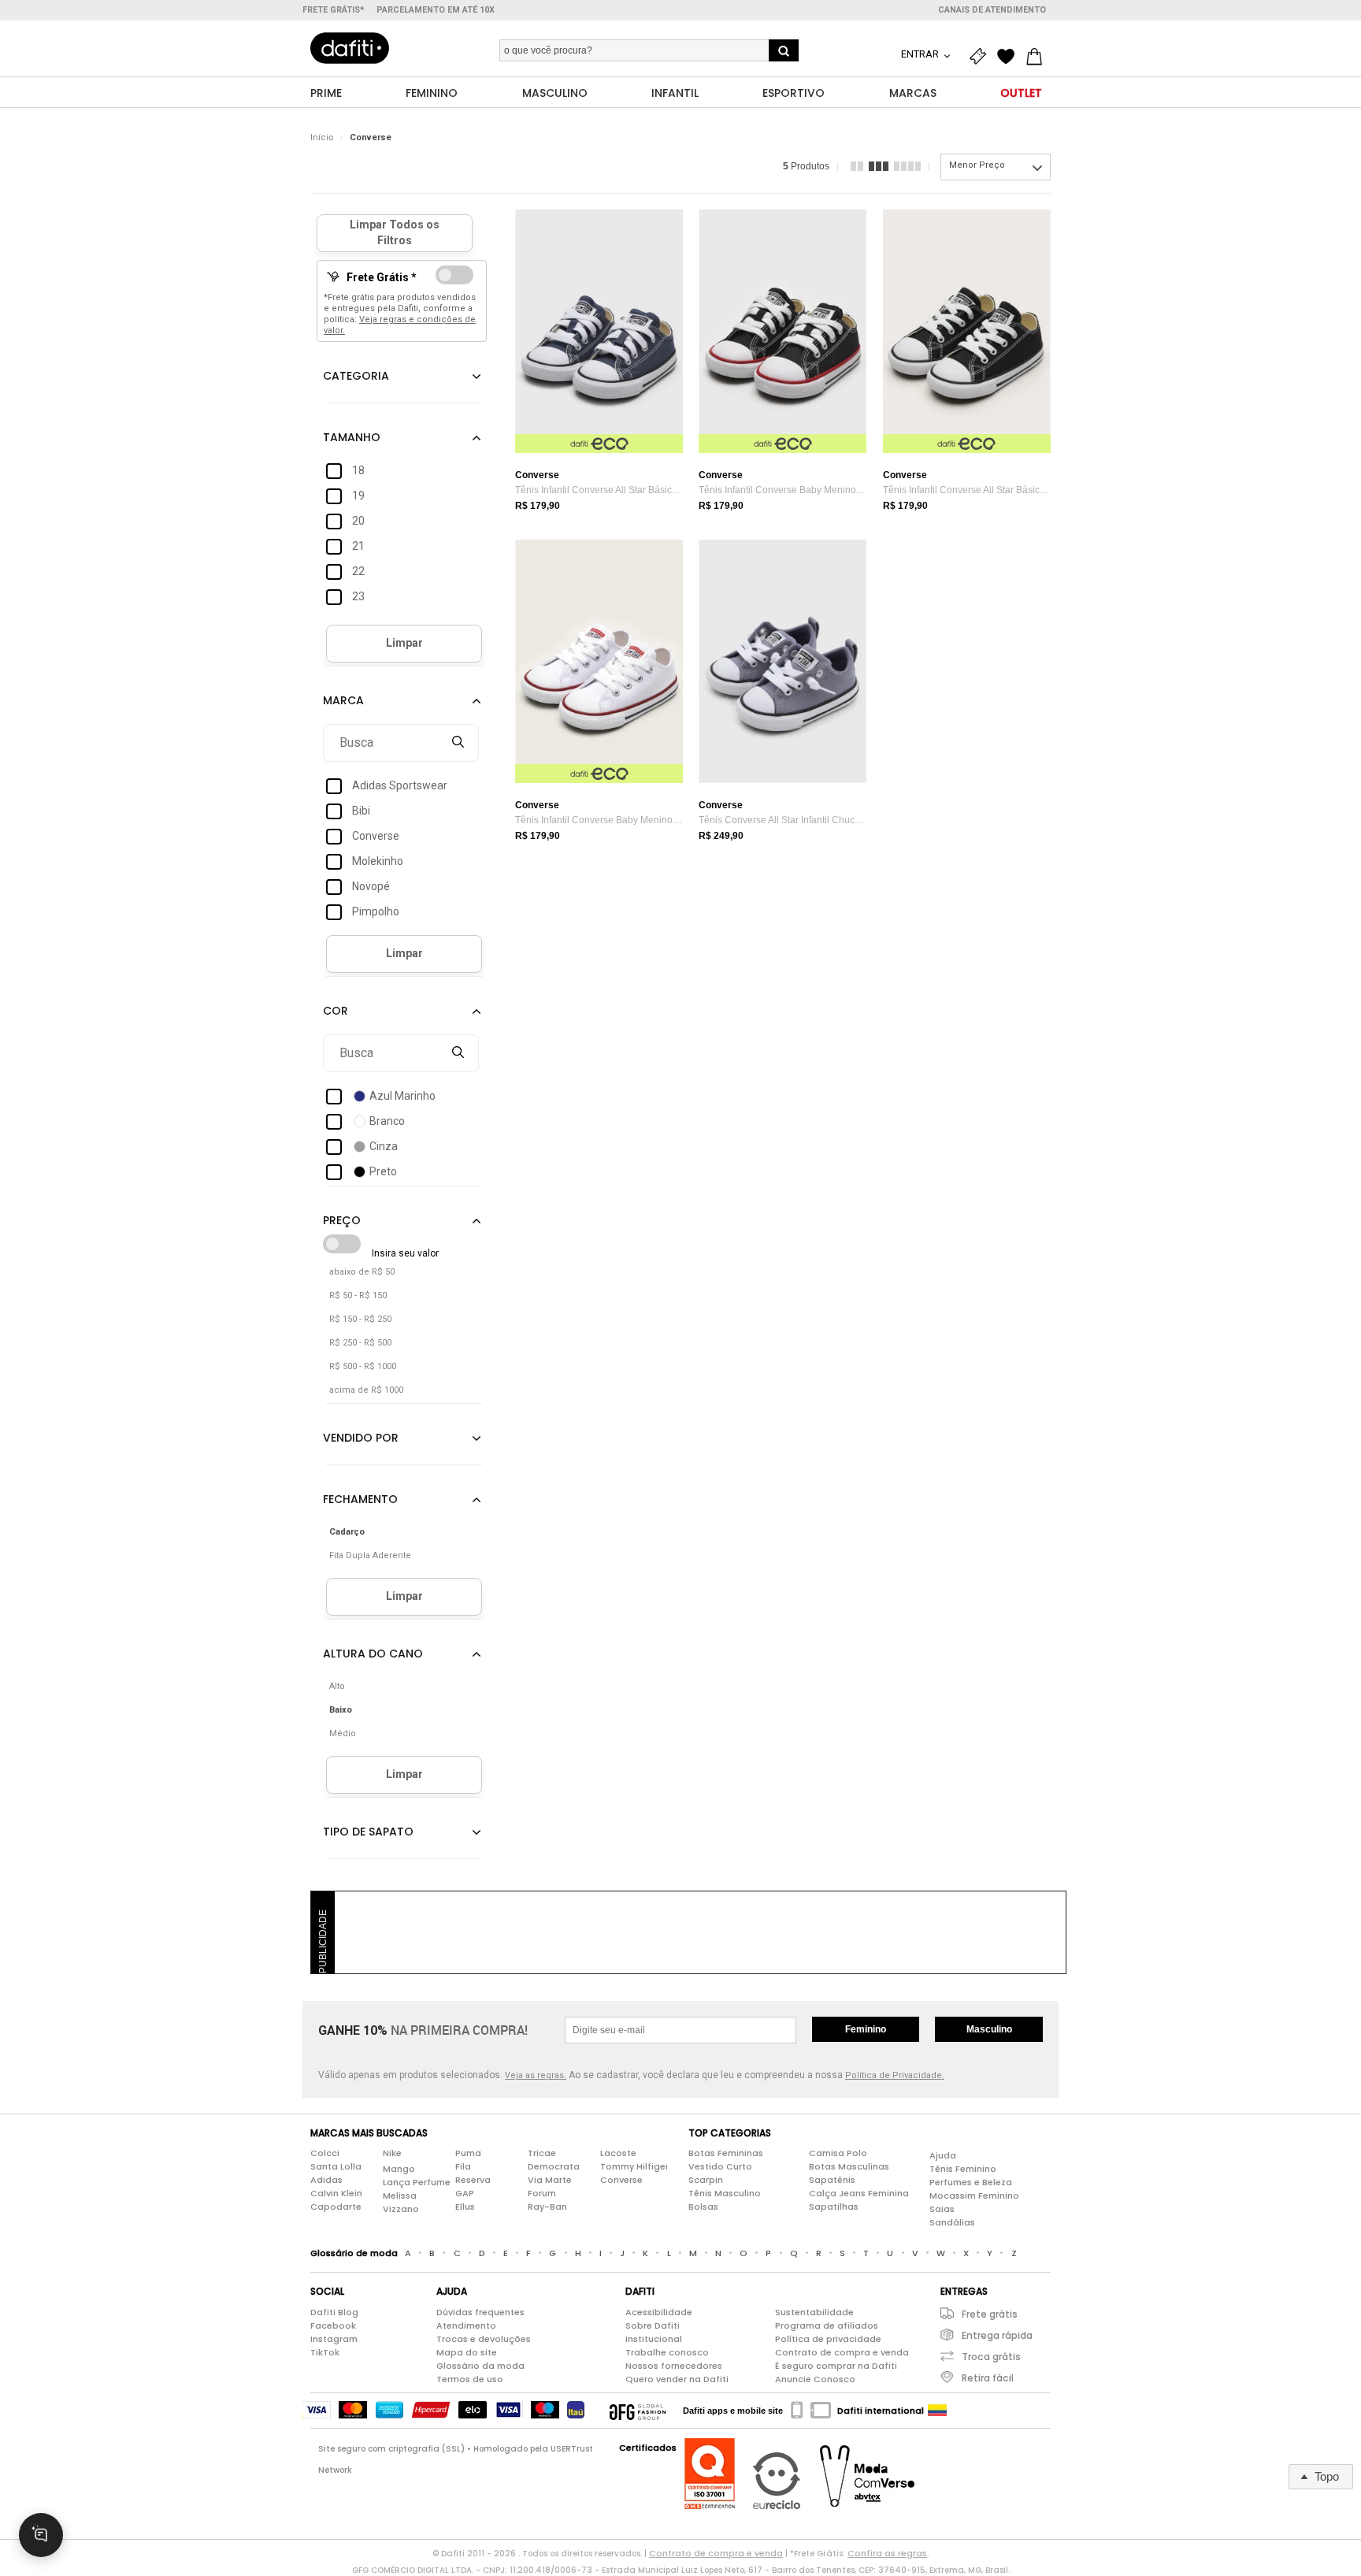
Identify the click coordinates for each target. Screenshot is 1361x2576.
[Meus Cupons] (981, 57)
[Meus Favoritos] (1010, 57)
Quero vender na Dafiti (677, 2379)
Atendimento (466, 2325)
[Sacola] (1038, 57)
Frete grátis (990, 2314)
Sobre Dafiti (653, 2325)
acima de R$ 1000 (366, 1390)
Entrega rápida (997, 2335)
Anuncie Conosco (815, 2379)
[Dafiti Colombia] (937, 2411)
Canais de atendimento (992, 10)
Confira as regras (887, 2553)
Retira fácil (988, 2378)
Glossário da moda (480, 2366)
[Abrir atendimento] (41, 2535)
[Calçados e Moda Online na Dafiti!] (350, 48)
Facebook (333, 2325)
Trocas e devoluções (484, 2339)
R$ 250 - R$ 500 (360, 1343)
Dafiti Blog (334, 2312)
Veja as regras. (536, 2075)
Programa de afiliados (827, 2325)
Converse (371, 137)
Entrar (921, 54)
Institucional (654, 2339)
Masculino (989, 2029)
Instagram (334, 2339)
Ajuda (943, 2155)
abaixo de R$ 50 (362, 1272)
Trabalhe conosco (667, 2352)
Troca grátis (991, 2357)
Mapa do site (467, 2352)
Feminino (866, 2029)
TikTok (325, 2352)
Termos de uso (470, 2379)
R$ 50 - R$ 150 (358, 1295)
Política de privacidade (828, 2339)
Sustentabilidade (814, 2312)
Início (322, 137)
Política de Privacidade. (895, 2075)
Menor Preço (977, 165)
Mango (399, 2169)
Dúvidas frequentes (480, 2312)
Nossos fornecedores (674, 2366)
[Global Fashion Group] (638, 2411)
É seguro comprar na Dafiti (836, 2366)
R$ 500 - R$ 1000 (363, 1366)
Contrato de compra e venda (842, 2352)
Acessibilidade (659, 2312)
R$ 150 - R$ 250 (360, 1319)
